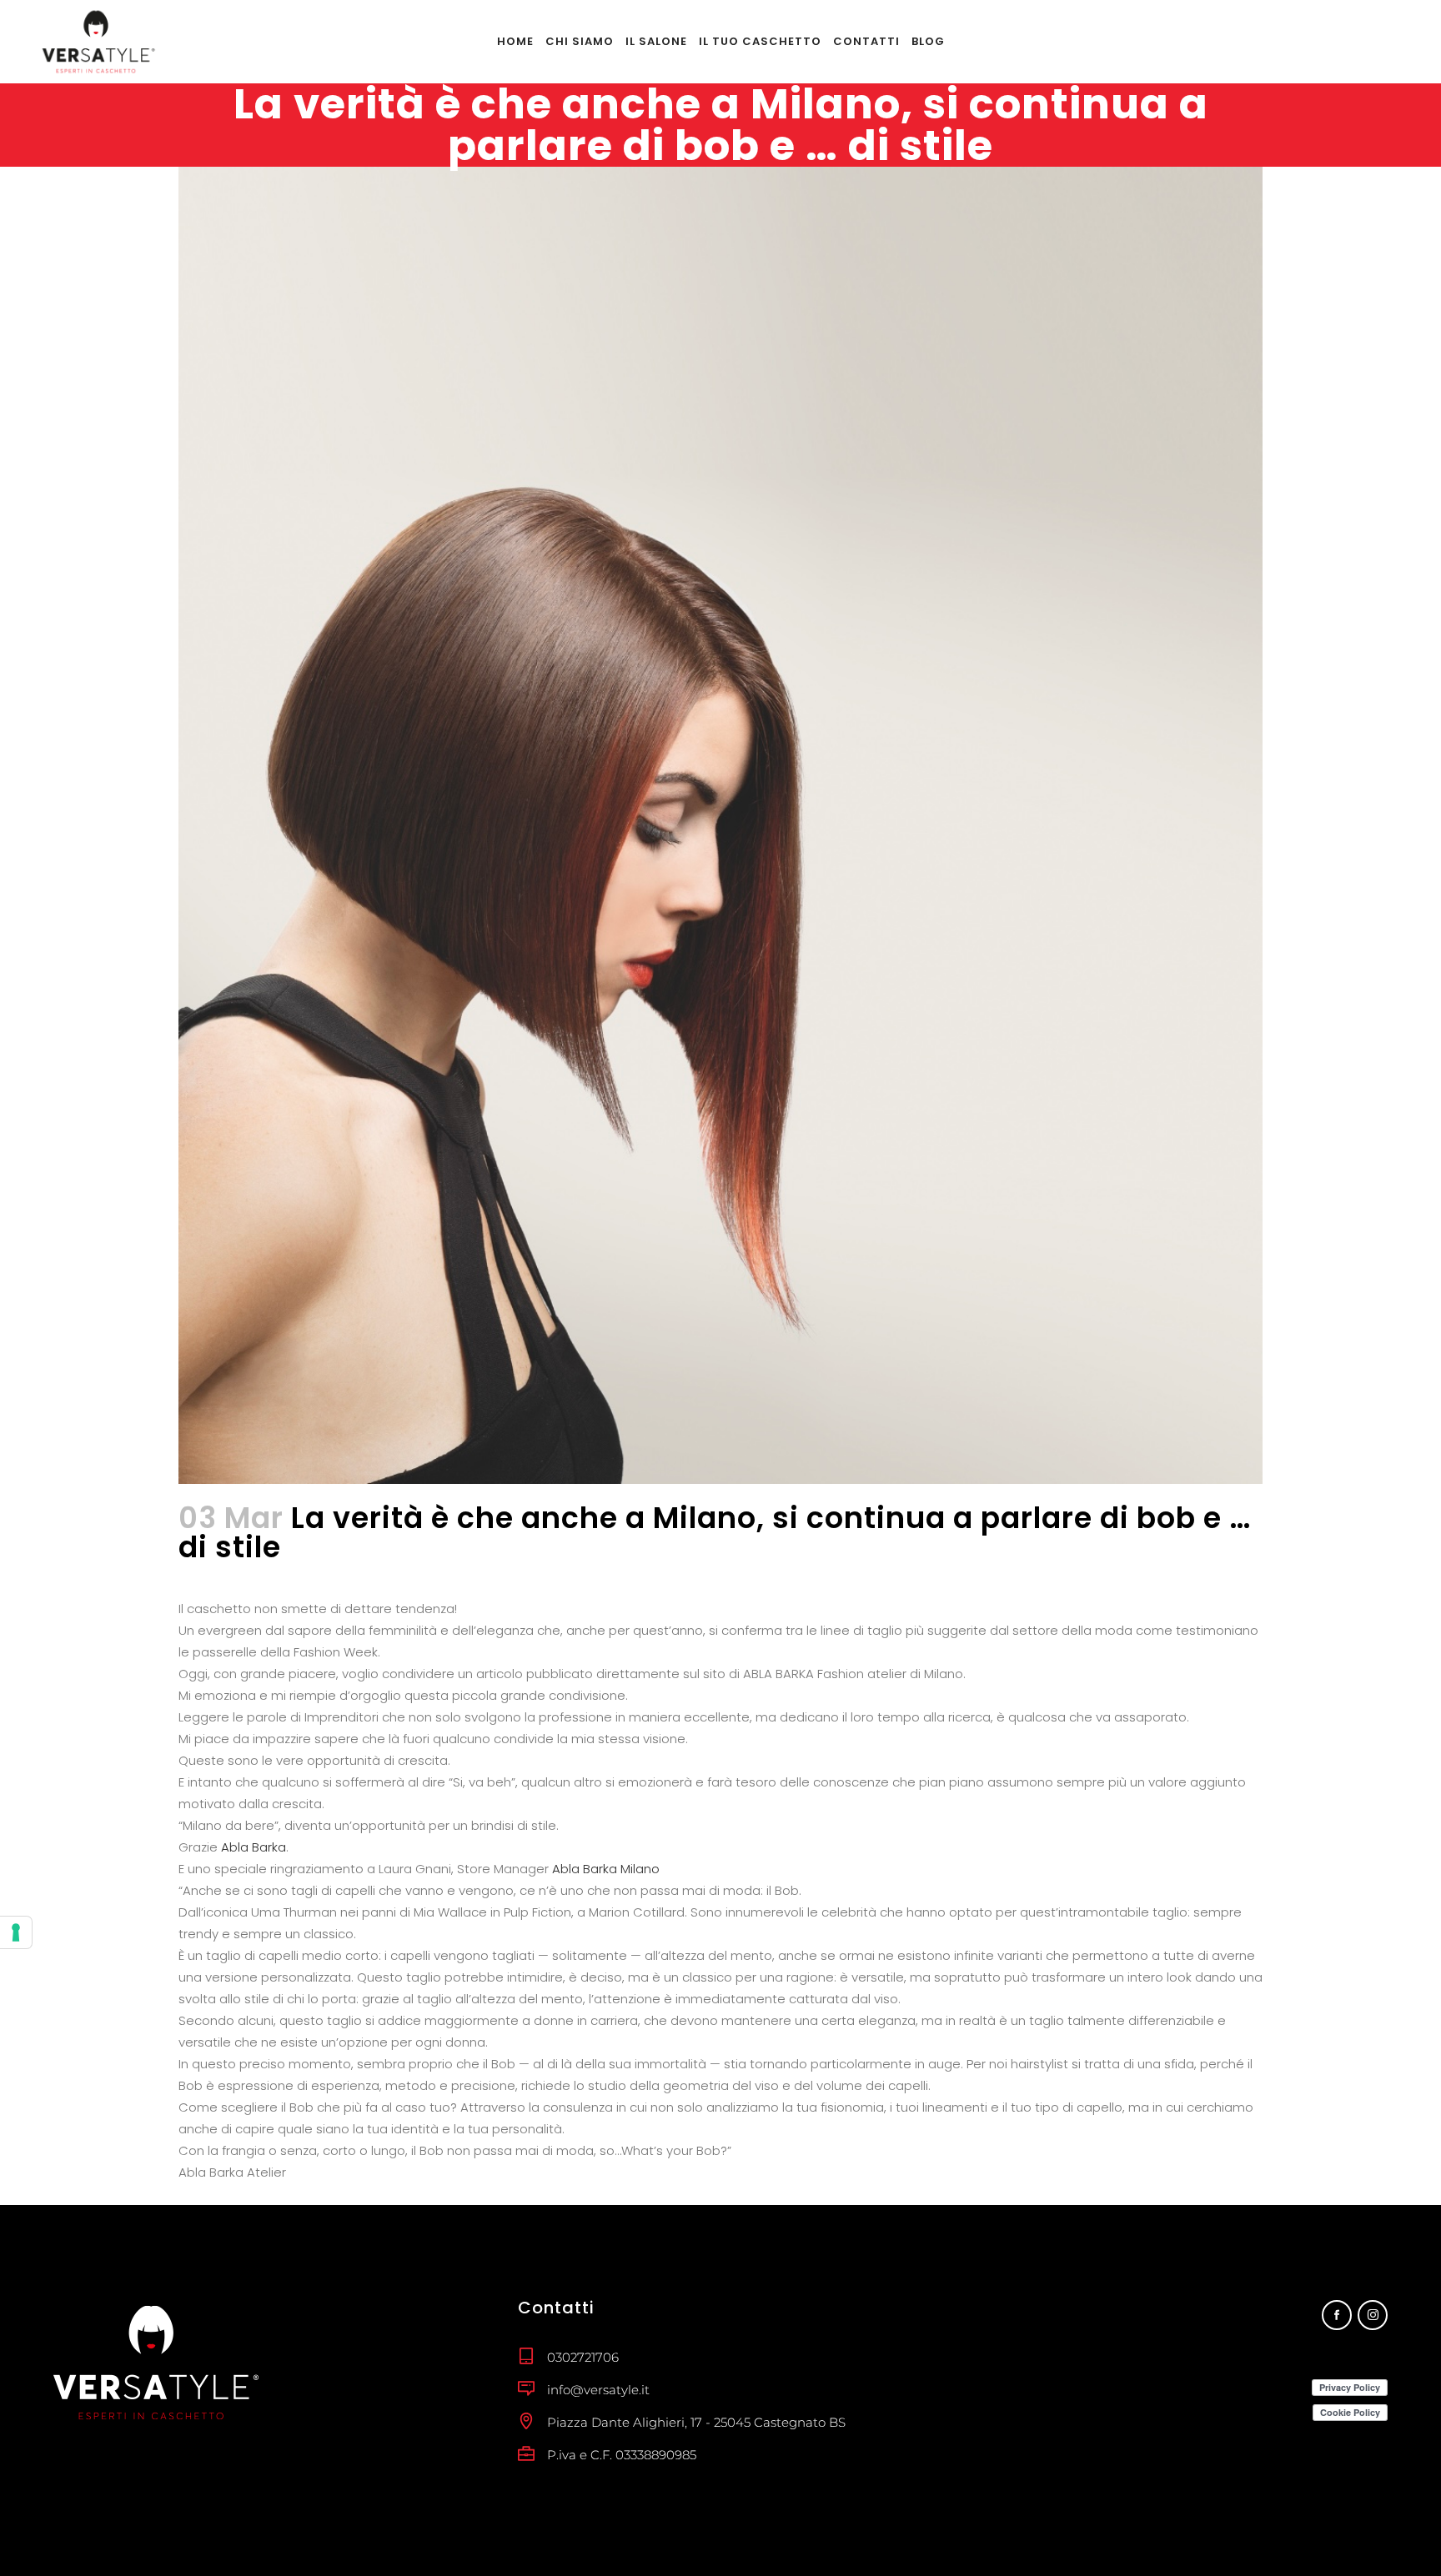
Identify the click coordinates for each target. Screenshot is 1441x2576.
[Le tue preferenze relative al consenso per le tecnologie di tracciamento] (16, 1932)
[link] (254, 1847)
